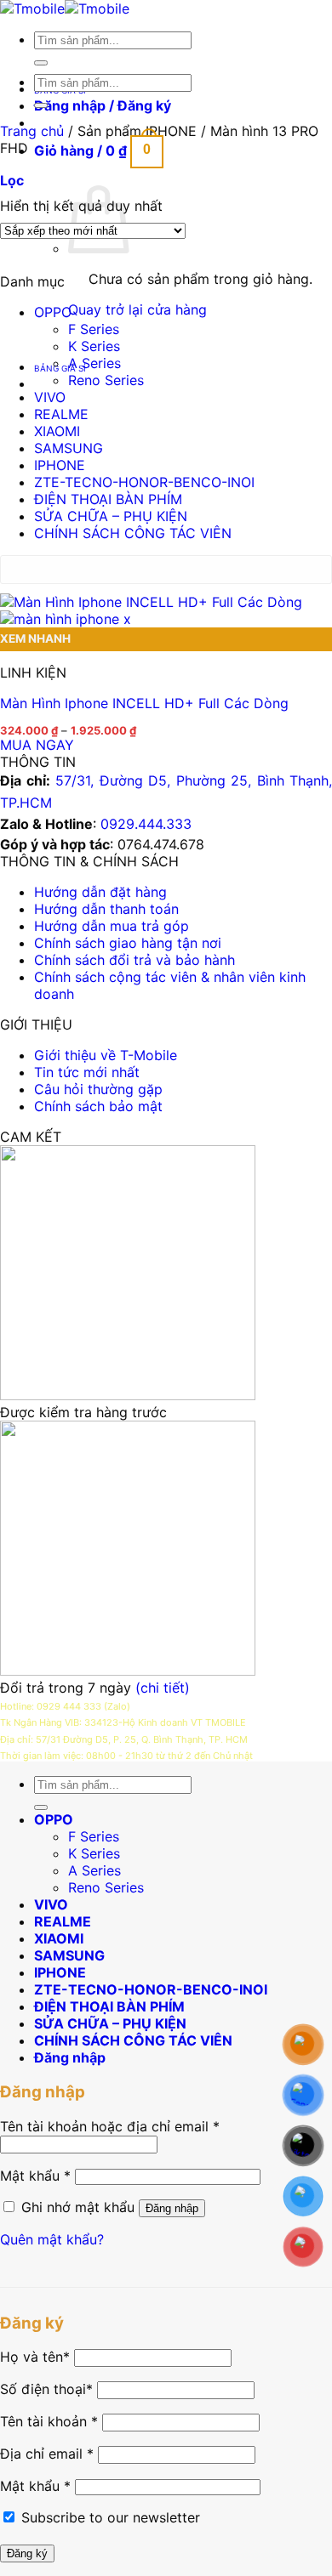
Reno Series (106, 380)
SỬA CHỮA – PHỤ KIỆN (111, 516)
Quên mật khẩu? (52, 2239)
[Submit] (41, 63)
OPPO (53, 312)
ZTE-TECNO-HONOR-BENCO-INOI (144, 482)
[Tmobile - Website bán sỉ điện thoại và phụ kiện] (65, 9)
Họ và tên (35, 2357)
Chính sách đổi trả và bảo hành (135, 960)
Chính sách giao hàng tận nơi (128, 943)
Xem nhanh (35, 638)
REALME (61, 414)
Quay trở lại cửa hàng (137, 309)
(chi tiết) (163, 1688)
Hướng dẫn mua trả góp (112, 926)
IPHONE (60, 465)
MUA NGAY (37, 745)
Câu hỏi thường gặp (98, 1089)
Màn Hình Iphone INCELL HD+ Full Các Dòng (144, 703)
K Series (94, 346)
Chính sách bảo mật (98, 1106)
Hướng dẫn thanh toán (106, 909)
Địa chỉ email (47, 2454)
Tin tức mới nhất (87, 1072)
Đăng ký (27, 2553)
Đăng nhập (172, 2208)
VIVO (50, 397)
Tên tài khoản (49, 2421)
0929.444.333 (146, 824)
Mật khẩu (35, 2176)
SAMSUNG (69, 448)
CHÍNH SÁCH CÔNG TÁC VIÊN (133, 533)
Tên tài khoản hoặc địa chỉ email (110, 2126)
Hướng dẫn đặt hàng (100, 892)
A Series (94, 363)
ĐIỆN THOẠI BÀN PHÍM (108, 499)
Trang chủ (32, 131)
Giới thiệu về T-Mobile (106, 1055)
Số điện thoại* (46, 2389)
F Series (94, 329)
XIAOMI (57, 431)
